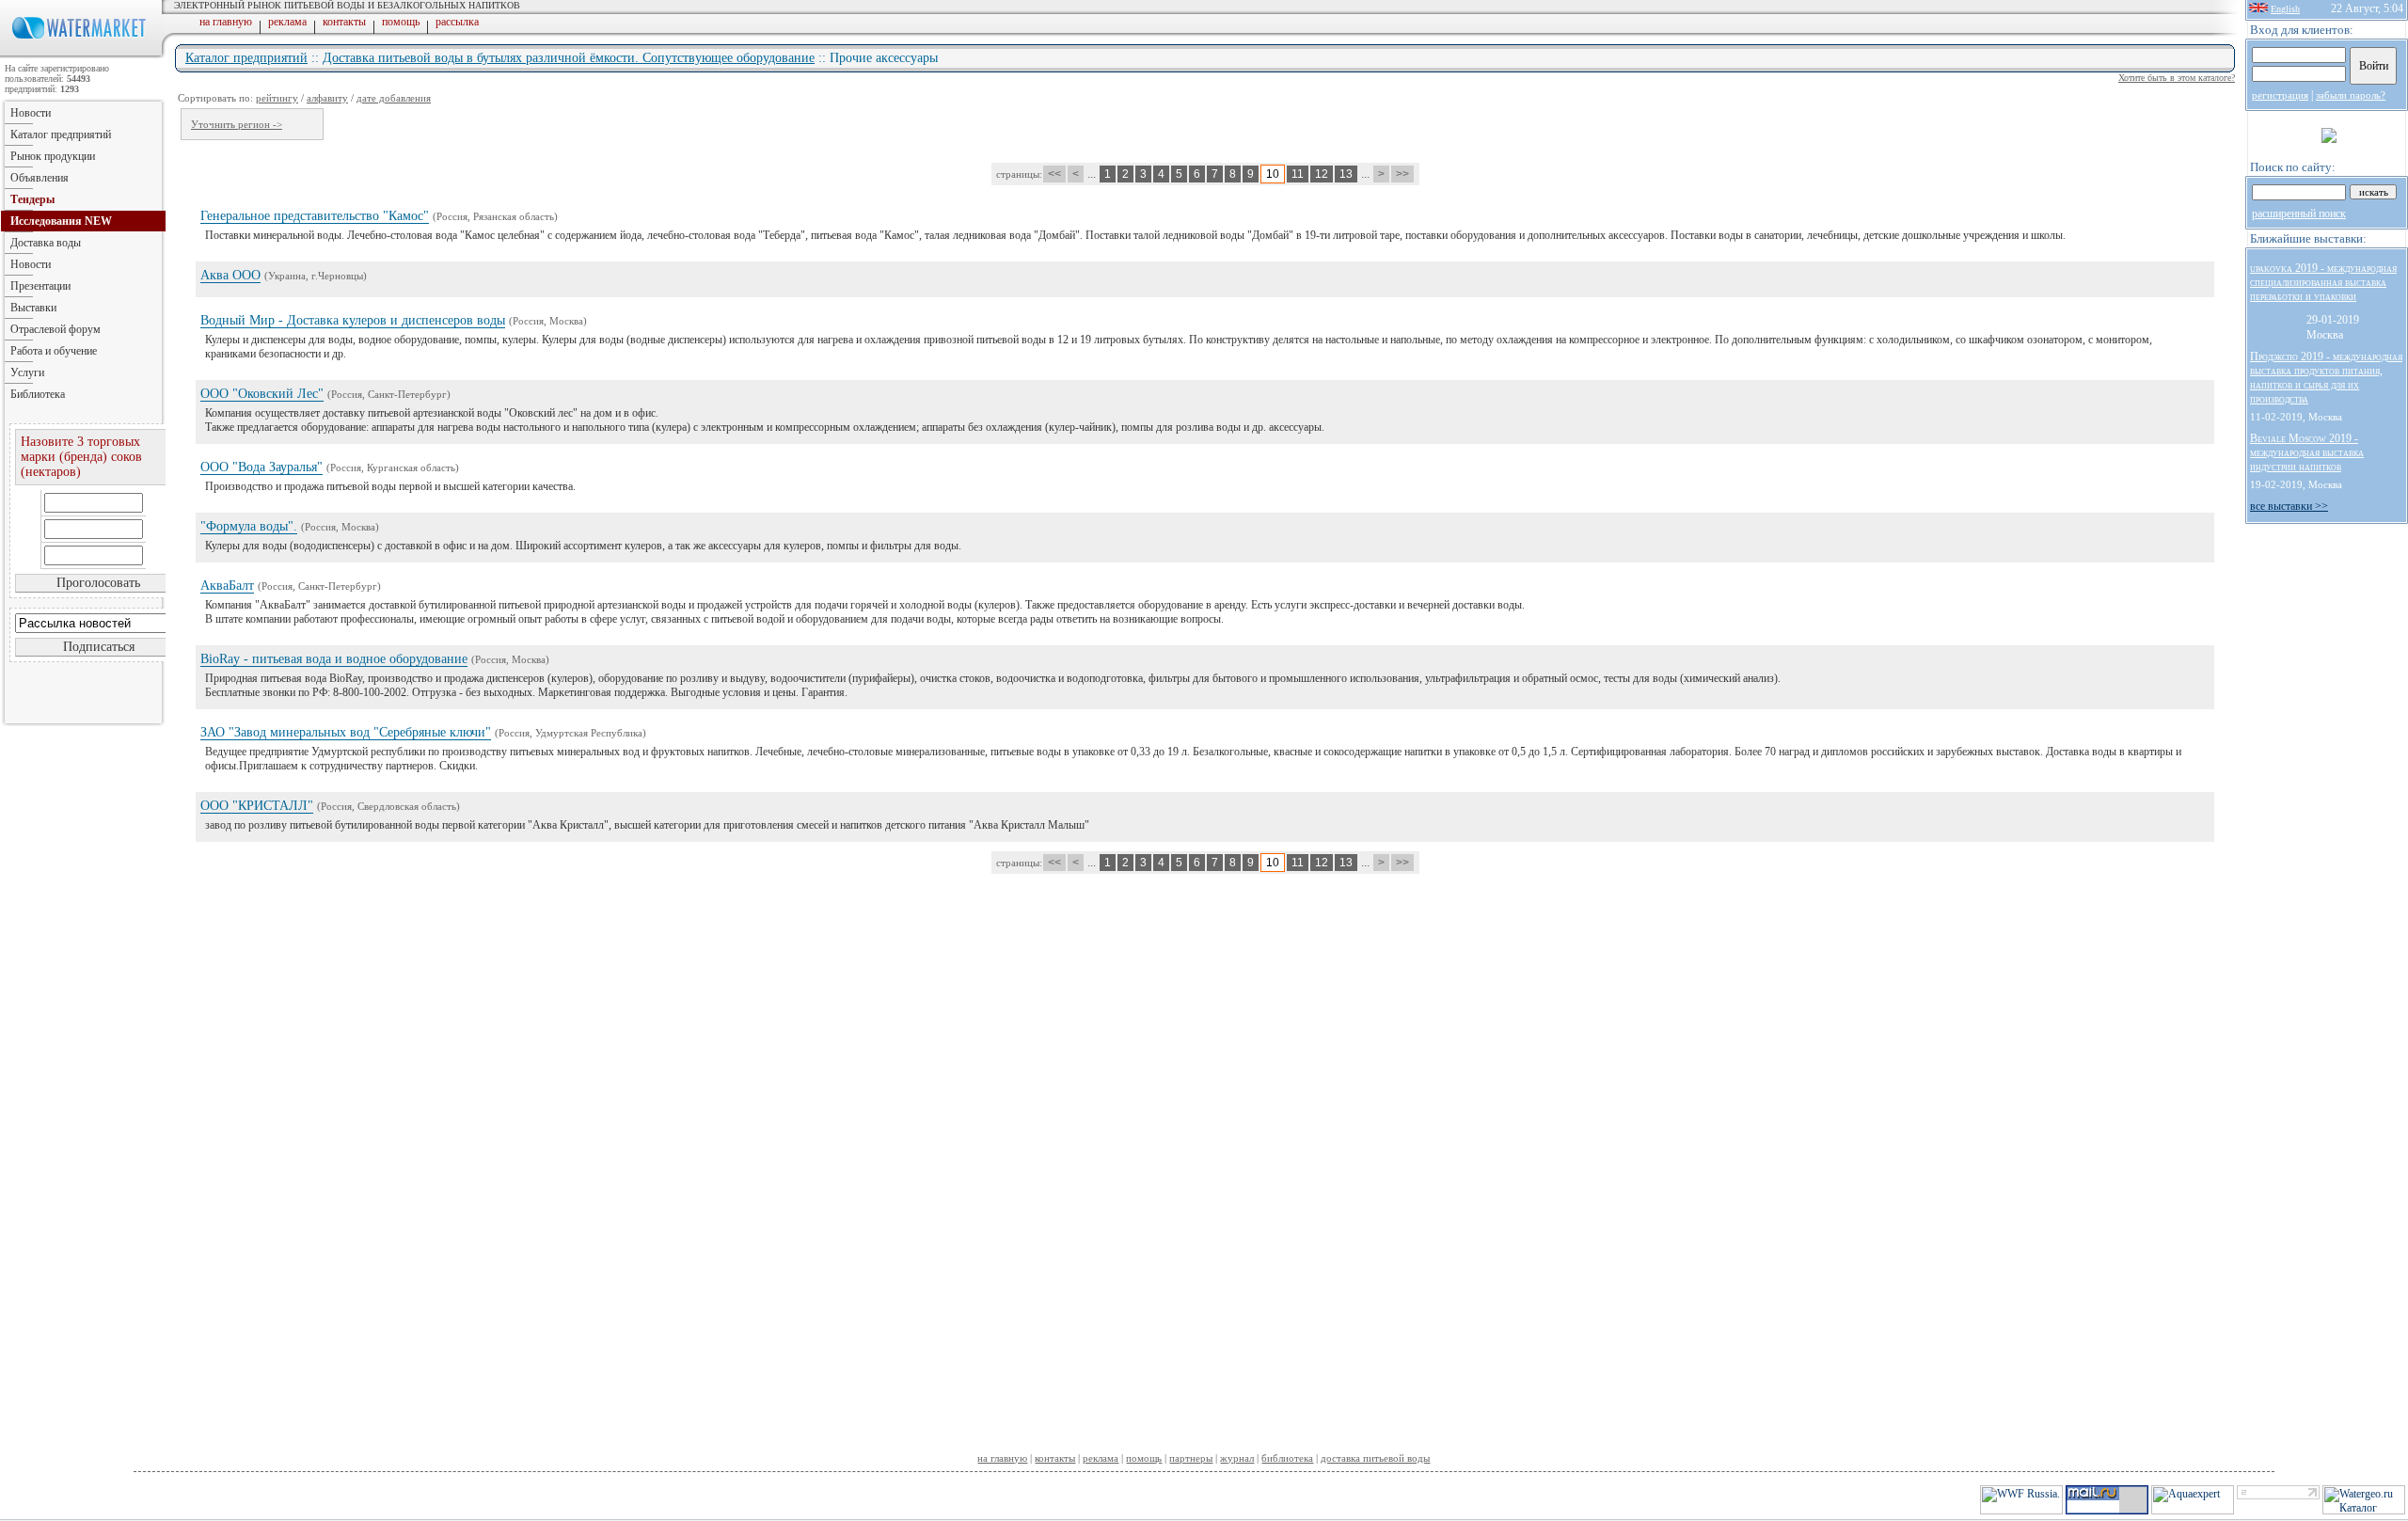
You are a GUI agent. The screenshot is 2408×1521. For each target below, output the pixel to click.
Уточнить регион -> (237, 124)
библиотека (1287, 1458)
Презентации (40, 286)
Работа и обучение (54, 351)
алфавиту (327, 98)
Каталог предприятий (246, 58)
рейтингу (277, 98)
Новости (31, 113)
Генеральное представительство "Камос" (315, 216)
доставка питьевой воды (1375, 1458)
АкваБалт (227, 586)
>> (1402, 174)
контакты (344, 22)
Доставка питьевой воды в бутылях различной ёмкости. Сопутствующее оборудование (569, 58)
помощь (401, 22)
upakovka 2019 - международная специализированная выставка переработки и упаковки (2323, 282)
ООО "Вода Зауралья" (261, 467)
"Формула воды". (249, 526)
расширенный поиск (2299, 214)
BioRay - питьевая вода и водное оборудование (334, 659)
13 (1346, 174)
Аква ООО (230, 275)
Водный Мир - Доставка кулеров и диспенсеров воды (353, 320)
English (2285, 9)
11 (1298, 174)
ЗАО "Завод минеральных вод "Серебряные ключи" (346, 732)
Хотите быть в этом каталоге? (2177, 78)
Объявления (40, 178)
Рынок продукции (53, 156)
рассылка (457, 22)
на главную (226, 22)
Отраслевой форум (55, 329)
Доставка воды (46, 243)
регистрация (2280, 95)
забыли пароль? (2351, 95)
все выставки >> (2289, 506)
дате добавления (394, 98)
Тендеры (32, 199)
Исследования (61, 221)
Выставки (33, 308)
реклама (287, 22)
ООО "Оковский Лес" (262, 394)
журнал (1237, 1458)
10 (1273, 174)
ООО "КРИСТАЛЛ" (257, 806)
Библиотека (38, 394)
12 (1322, 174)
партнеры (1191, 1458)
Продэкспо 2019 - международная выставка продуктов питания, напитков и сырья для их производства (2326, 378)
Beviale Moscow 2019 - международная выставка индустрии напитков (2307, 452)
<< (1054, 174)
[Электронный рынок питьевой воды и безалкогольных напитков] (83, 55)
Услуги (27, 372)
